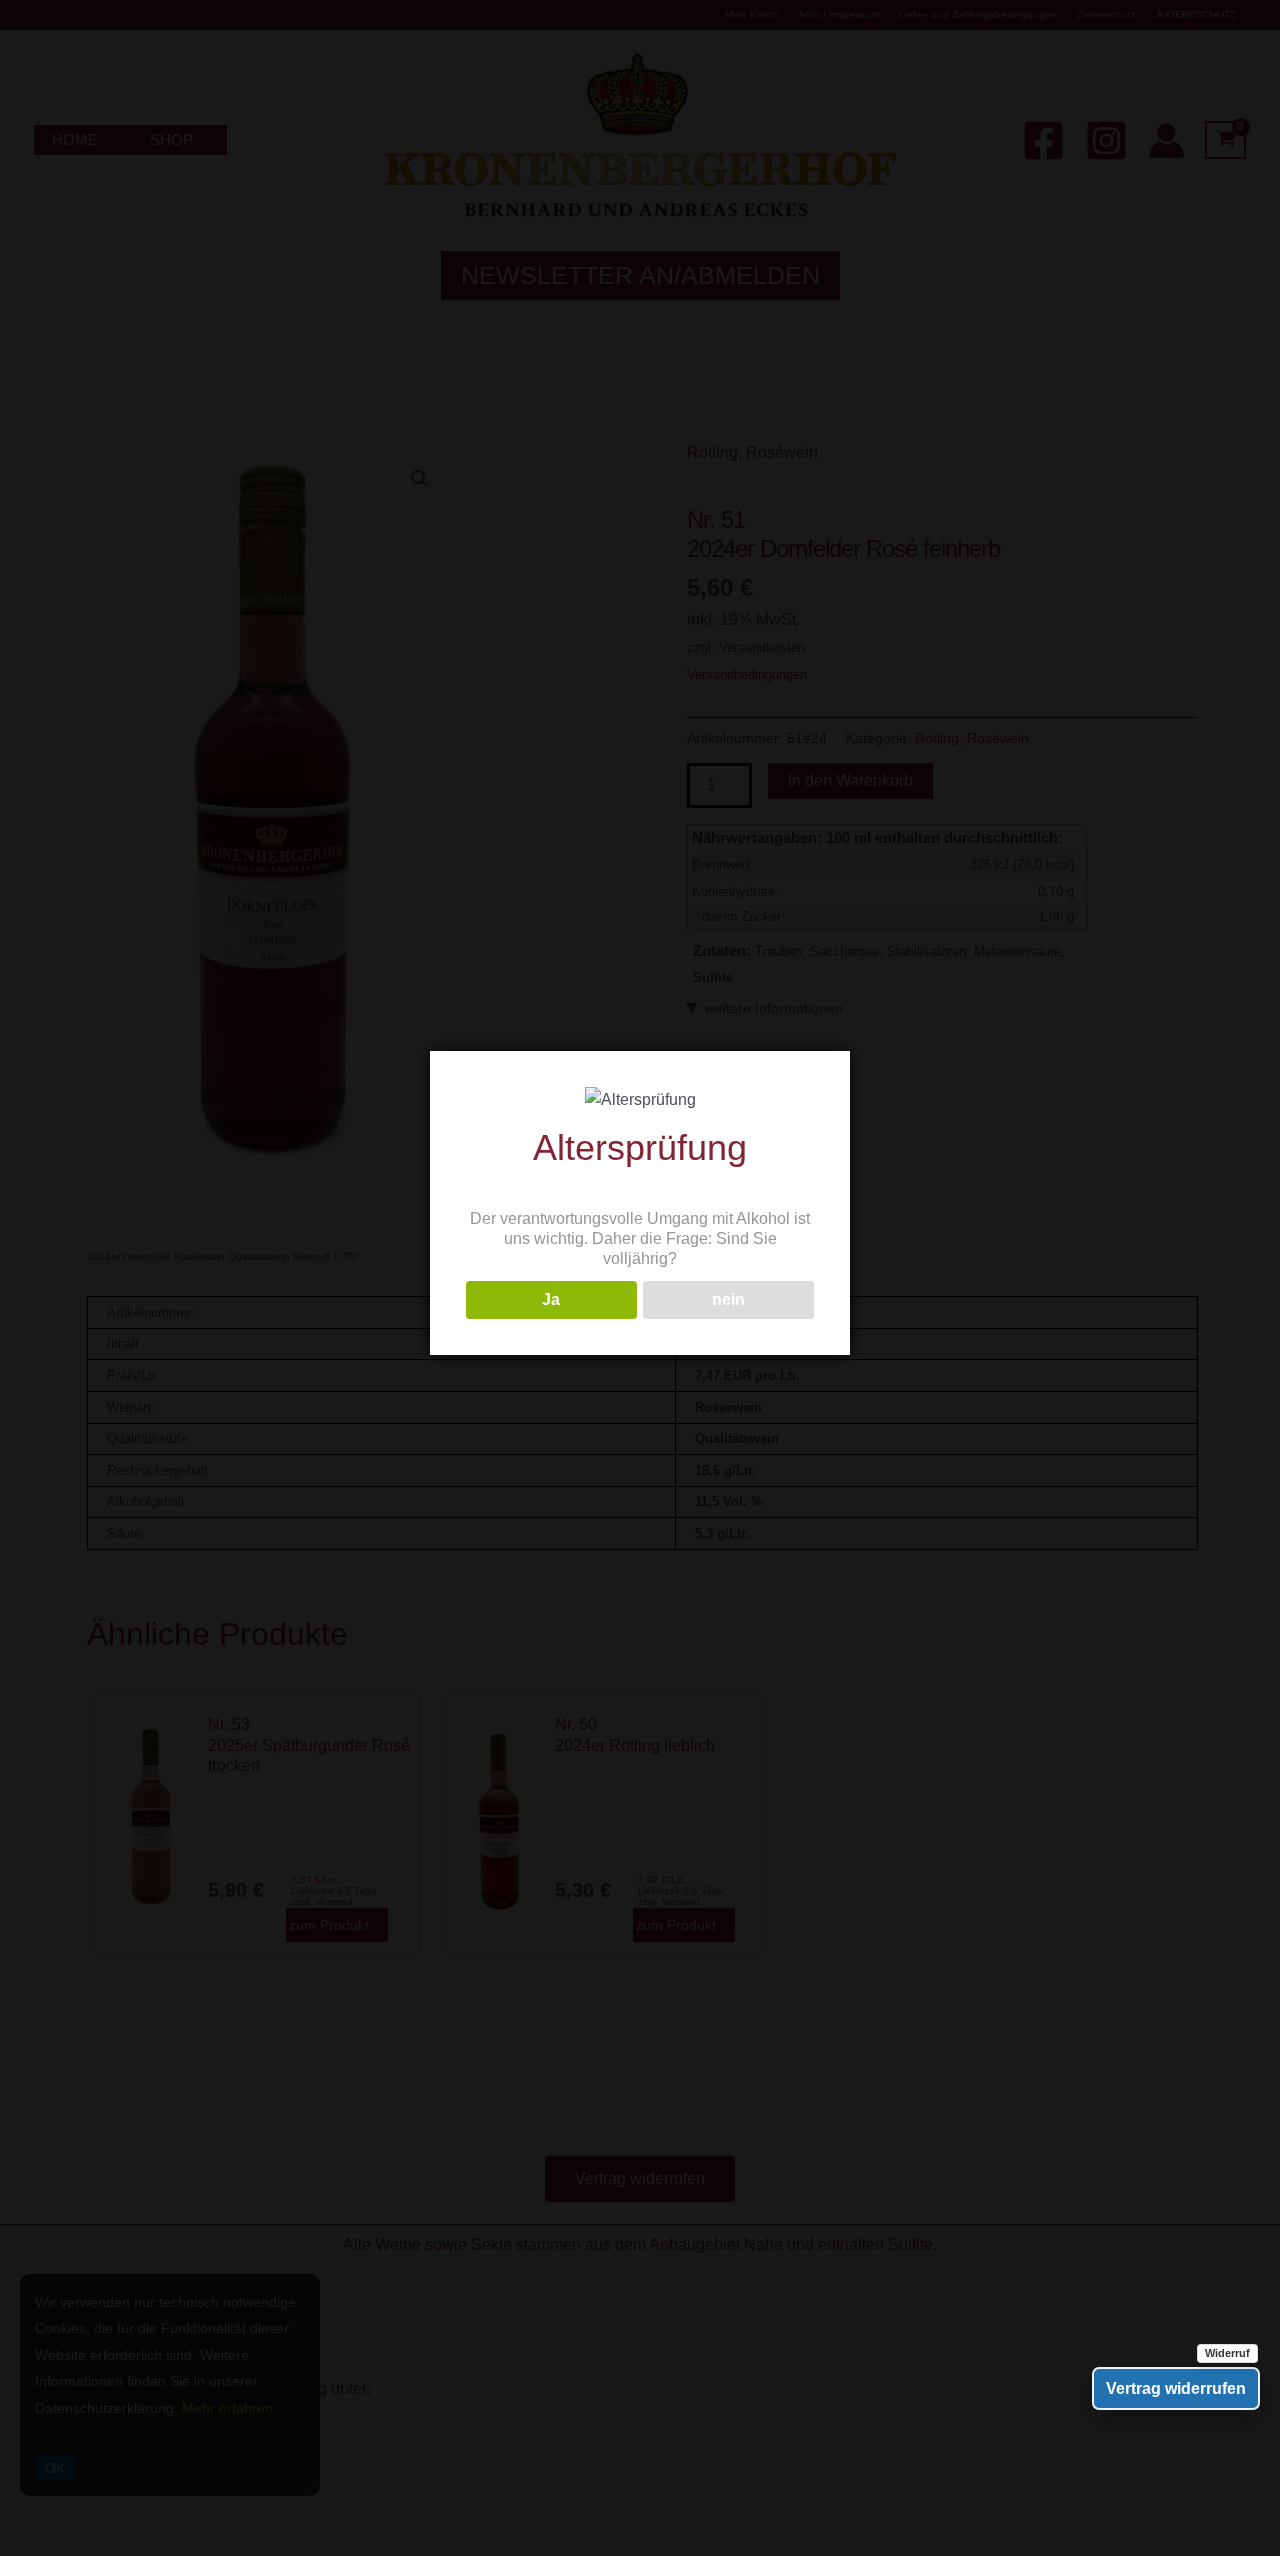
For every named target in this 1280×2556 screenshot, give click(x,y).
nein (728, 1299)
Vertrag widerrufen (1176, 2388)
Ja (551, 1299)
